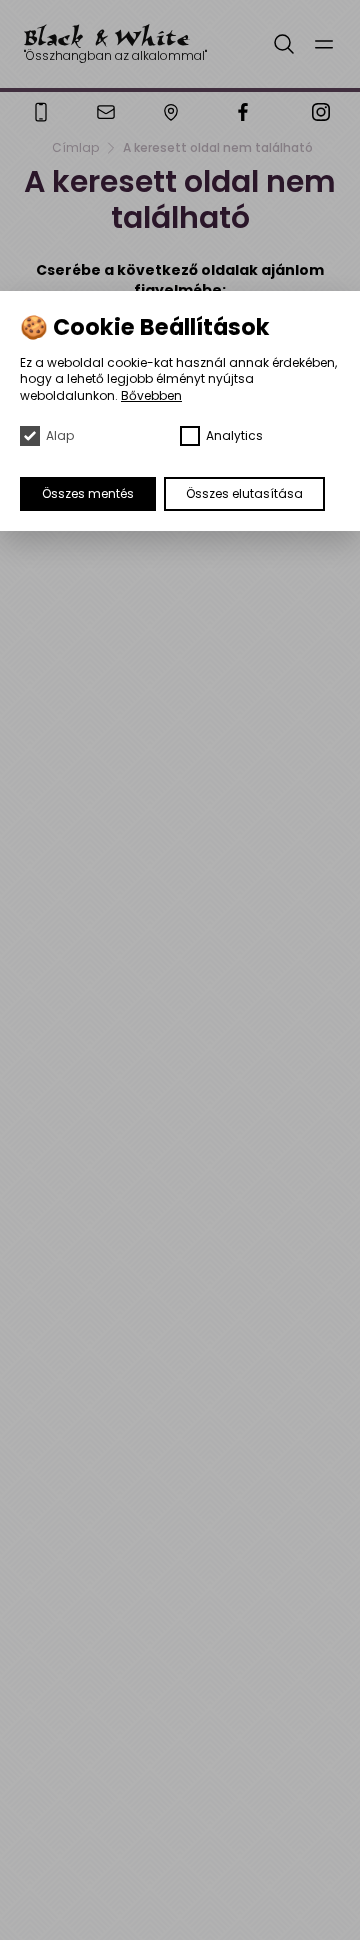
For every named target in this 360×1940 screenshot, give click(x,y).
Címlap (75, 148)
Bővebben (151, 395)
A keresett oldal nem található (218, 148)
